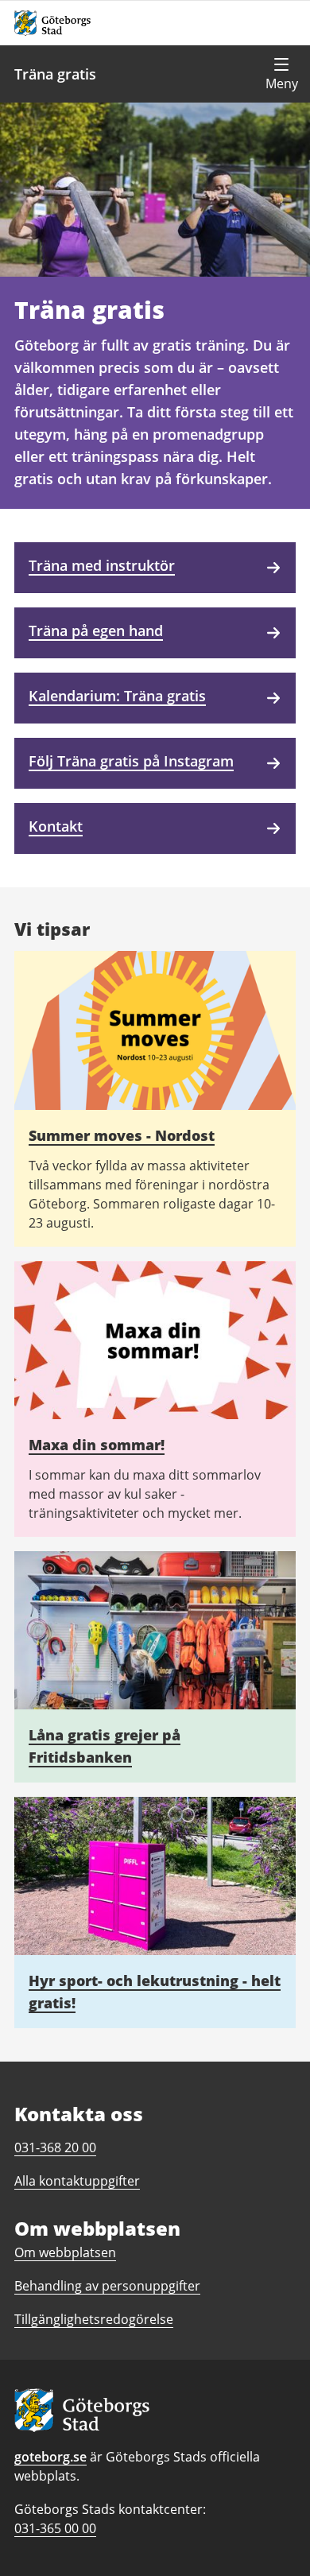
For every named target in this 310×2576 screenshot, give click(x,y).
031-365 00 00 (55, 2528)
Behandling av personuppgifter (107, 2286)
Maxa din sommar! (97, 1445)
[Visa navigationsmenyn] (281, 74)
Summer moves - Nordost (122, 1135)
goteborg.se (50, 2457)
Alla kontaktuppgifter (77, 2181)
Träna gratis (55, 74)
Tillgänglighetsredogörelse (94, 2319)
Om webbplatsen (65, 2252)
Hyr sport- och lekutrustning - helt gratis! (155, 1992)
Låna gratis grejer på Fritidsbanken (105, 1746)
